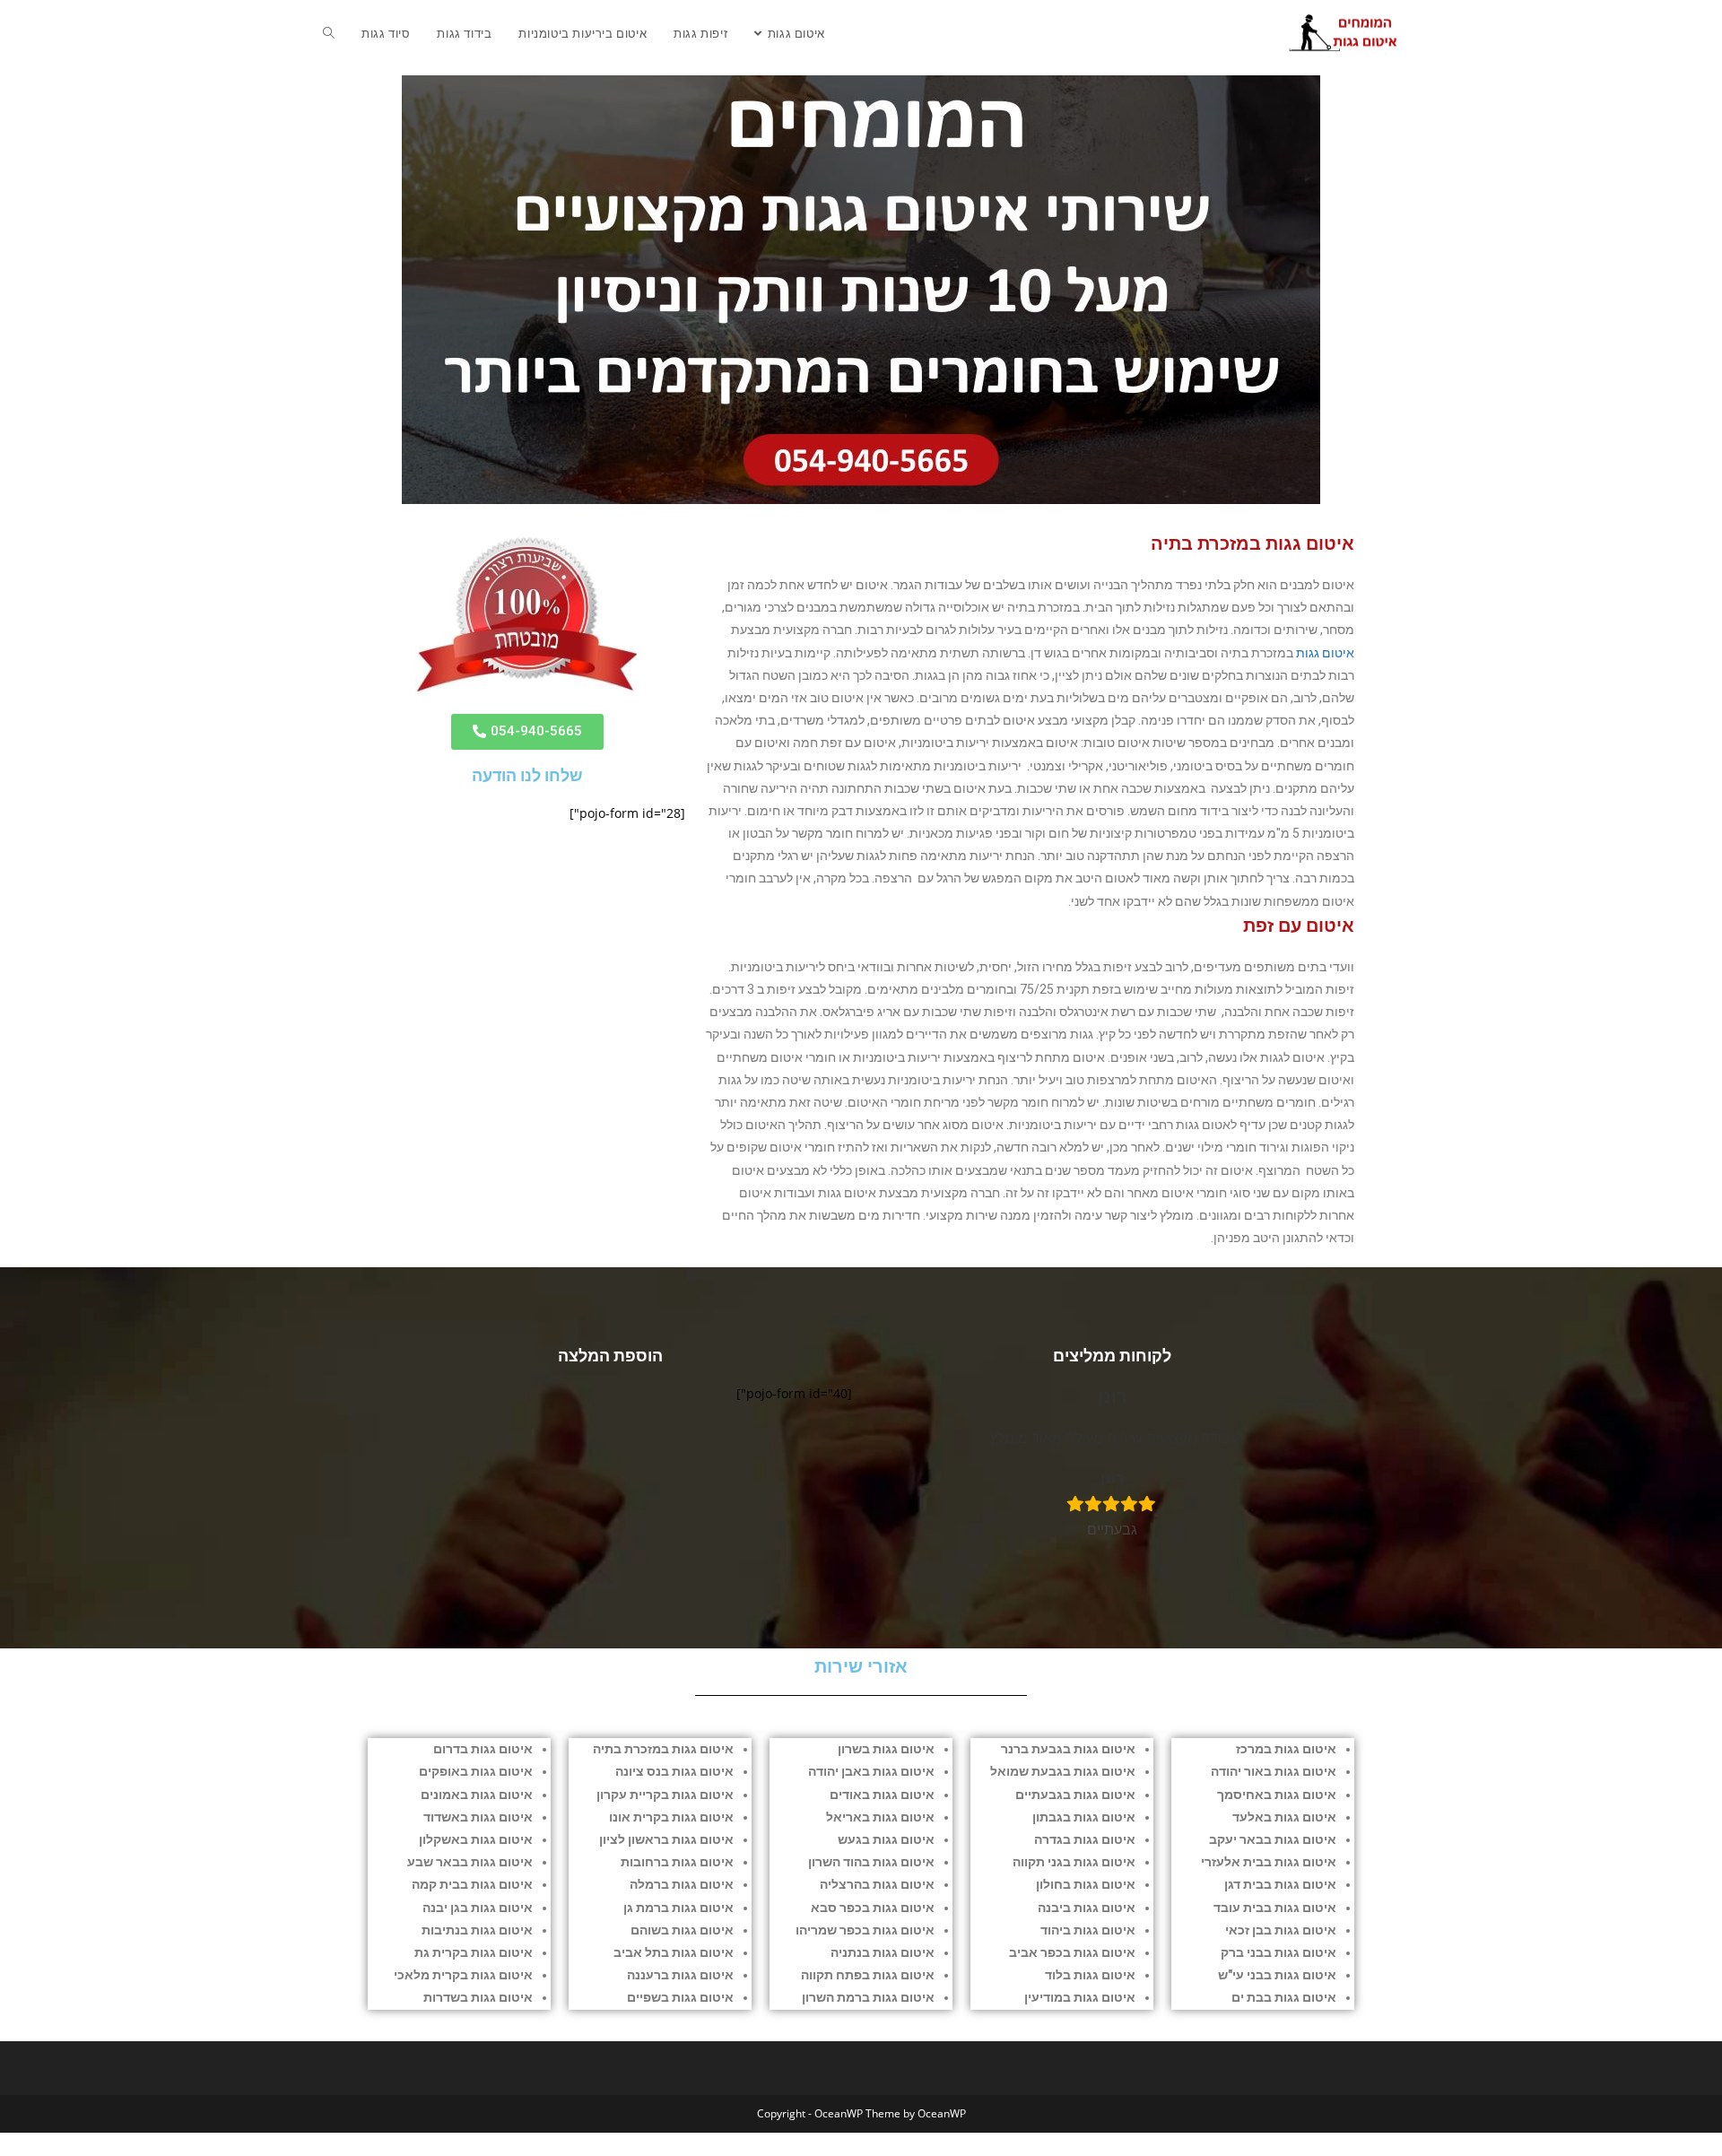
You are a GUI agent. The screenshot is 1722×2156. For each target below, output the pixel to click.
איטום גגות (1325, 653)
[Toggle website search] (329, 33)
